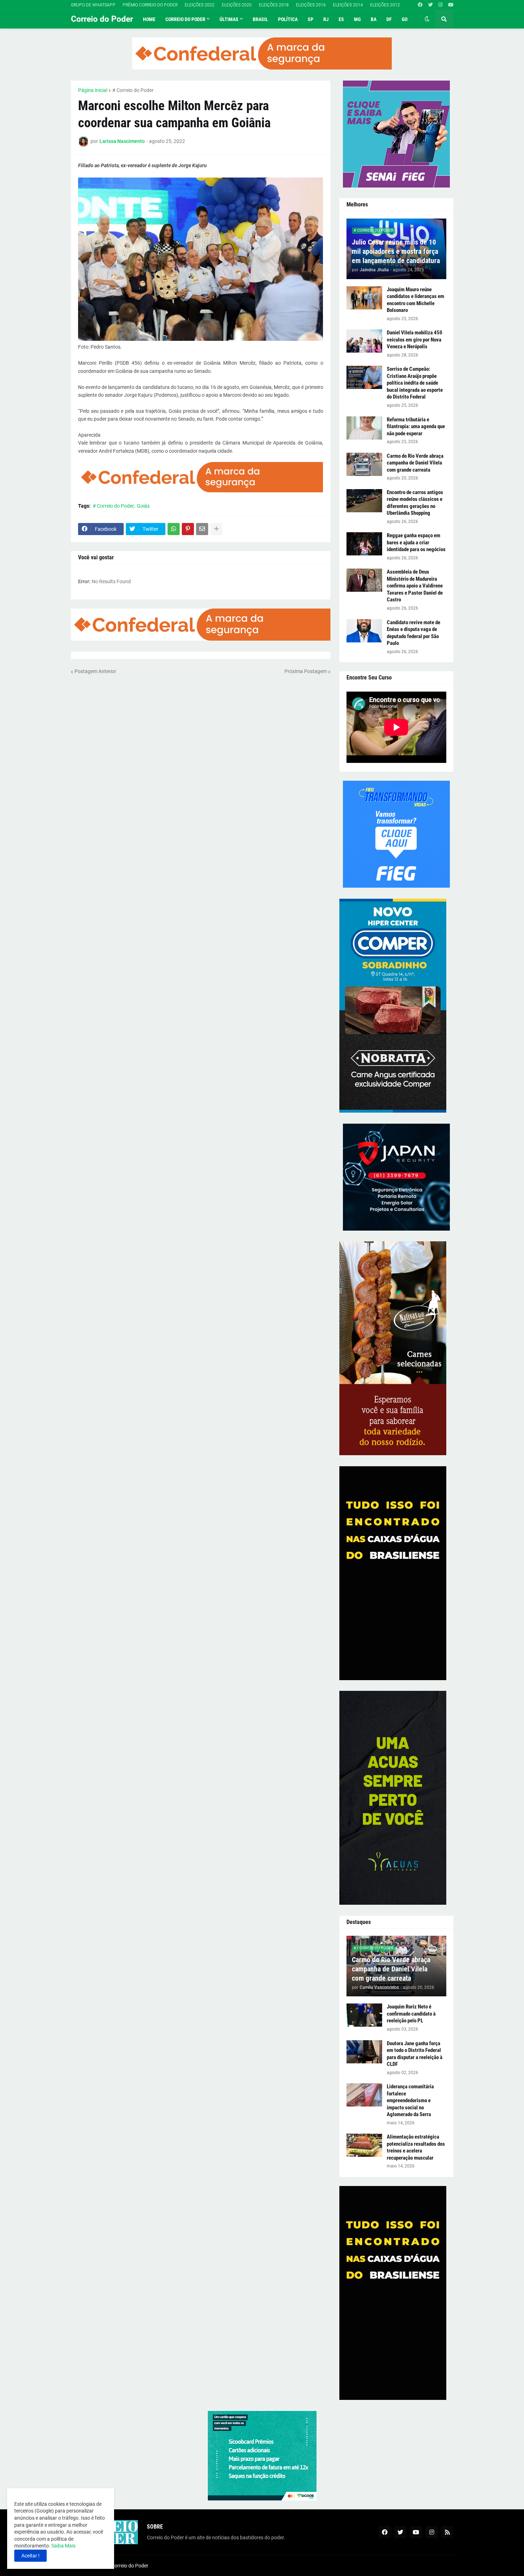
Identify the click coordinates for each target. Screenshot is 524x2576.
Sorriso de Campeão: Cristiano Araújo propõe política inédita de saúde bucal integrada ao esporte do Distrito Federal (415, 383)
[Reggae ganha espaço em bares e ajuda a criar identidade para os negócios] (364, 544)
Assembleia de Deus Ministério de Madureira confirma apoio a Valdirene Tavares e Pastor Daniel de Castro (415, 586)
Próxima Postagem (306, 671)
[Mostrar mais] (216, 529)
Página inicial (93, 90)
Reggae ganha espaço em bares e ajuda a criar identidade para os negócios (416, 542)
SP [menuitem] (310, 19)
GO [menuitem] (405, 19)
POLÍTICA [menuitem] (288, 19)
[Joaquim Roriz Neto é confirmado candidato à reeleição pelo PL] (364, 2015)
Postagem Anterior (95, 671)
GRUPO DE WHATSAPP (93, 5)
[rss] (447, 2532)
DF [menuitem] (389, 19)
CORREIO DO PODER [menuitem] (185, 19)
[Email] (202, 529)
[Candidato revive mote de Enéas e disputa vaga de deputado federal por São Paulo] (364, 631)
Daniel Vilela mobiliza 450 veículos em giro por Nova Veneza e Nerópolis (415, 340)
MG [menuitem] (357, 19)
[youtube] (451, 5)
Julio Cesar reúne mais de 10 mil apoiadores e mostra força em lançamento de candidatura (396, 251)
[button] (427, 19)
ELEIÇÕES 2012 (385, 5)
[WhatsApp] (174, 529)
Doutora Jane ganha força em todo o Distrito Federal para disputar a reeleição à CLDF (415, 2054)
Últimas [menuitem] (229, 19)
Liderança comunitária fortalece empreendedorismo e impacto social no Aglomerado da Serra (410, 2100)
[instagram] (440, 5)
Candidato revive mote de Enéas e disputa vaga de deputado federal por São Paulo (413, 633)
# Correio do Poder (133, 90)
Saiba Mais (63, 2546)
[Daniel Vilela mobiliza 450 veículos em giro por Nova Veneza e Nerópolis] (364, 341)
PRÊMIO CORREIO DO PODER (150, 5)
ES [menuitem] (341, 19)
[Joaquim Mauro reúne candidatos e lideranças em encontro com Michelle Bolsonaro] (364, 298)
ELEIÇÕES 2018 (274, 5)
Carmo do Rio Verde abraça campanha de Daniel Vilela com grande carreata (415, 463)
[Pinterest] (188, 529)
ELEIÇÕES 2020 (237, 5)
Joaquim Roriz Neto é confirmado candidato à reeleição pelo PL (411, 2014)
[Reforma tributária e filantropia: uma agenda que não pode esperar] (364, 428)
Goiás (143, 506)
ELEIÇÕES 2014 (348, 5)
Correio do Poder (102, 19)
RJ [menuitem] (326, 19)
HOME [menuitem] (149, 19)
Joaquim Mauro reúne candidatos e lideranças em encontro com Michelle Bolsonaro (415, 300)
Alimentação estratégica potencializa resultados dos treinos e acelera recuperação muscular (416, 2147)
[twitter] (430, 5)
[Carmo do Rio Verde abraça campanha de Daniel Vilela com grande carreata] (364, 464)
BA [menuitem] (374, 19)
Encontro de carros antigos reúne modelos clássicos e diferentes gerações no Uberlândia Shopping (415, 503)
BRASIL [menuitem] (260, 19)
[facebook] (420, 5)
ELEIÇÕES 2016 (311, 5)
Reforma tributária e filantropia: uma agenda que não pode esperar (416, 427)
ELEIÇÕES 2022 (200, 5)
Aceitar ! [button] (30, 2556)
